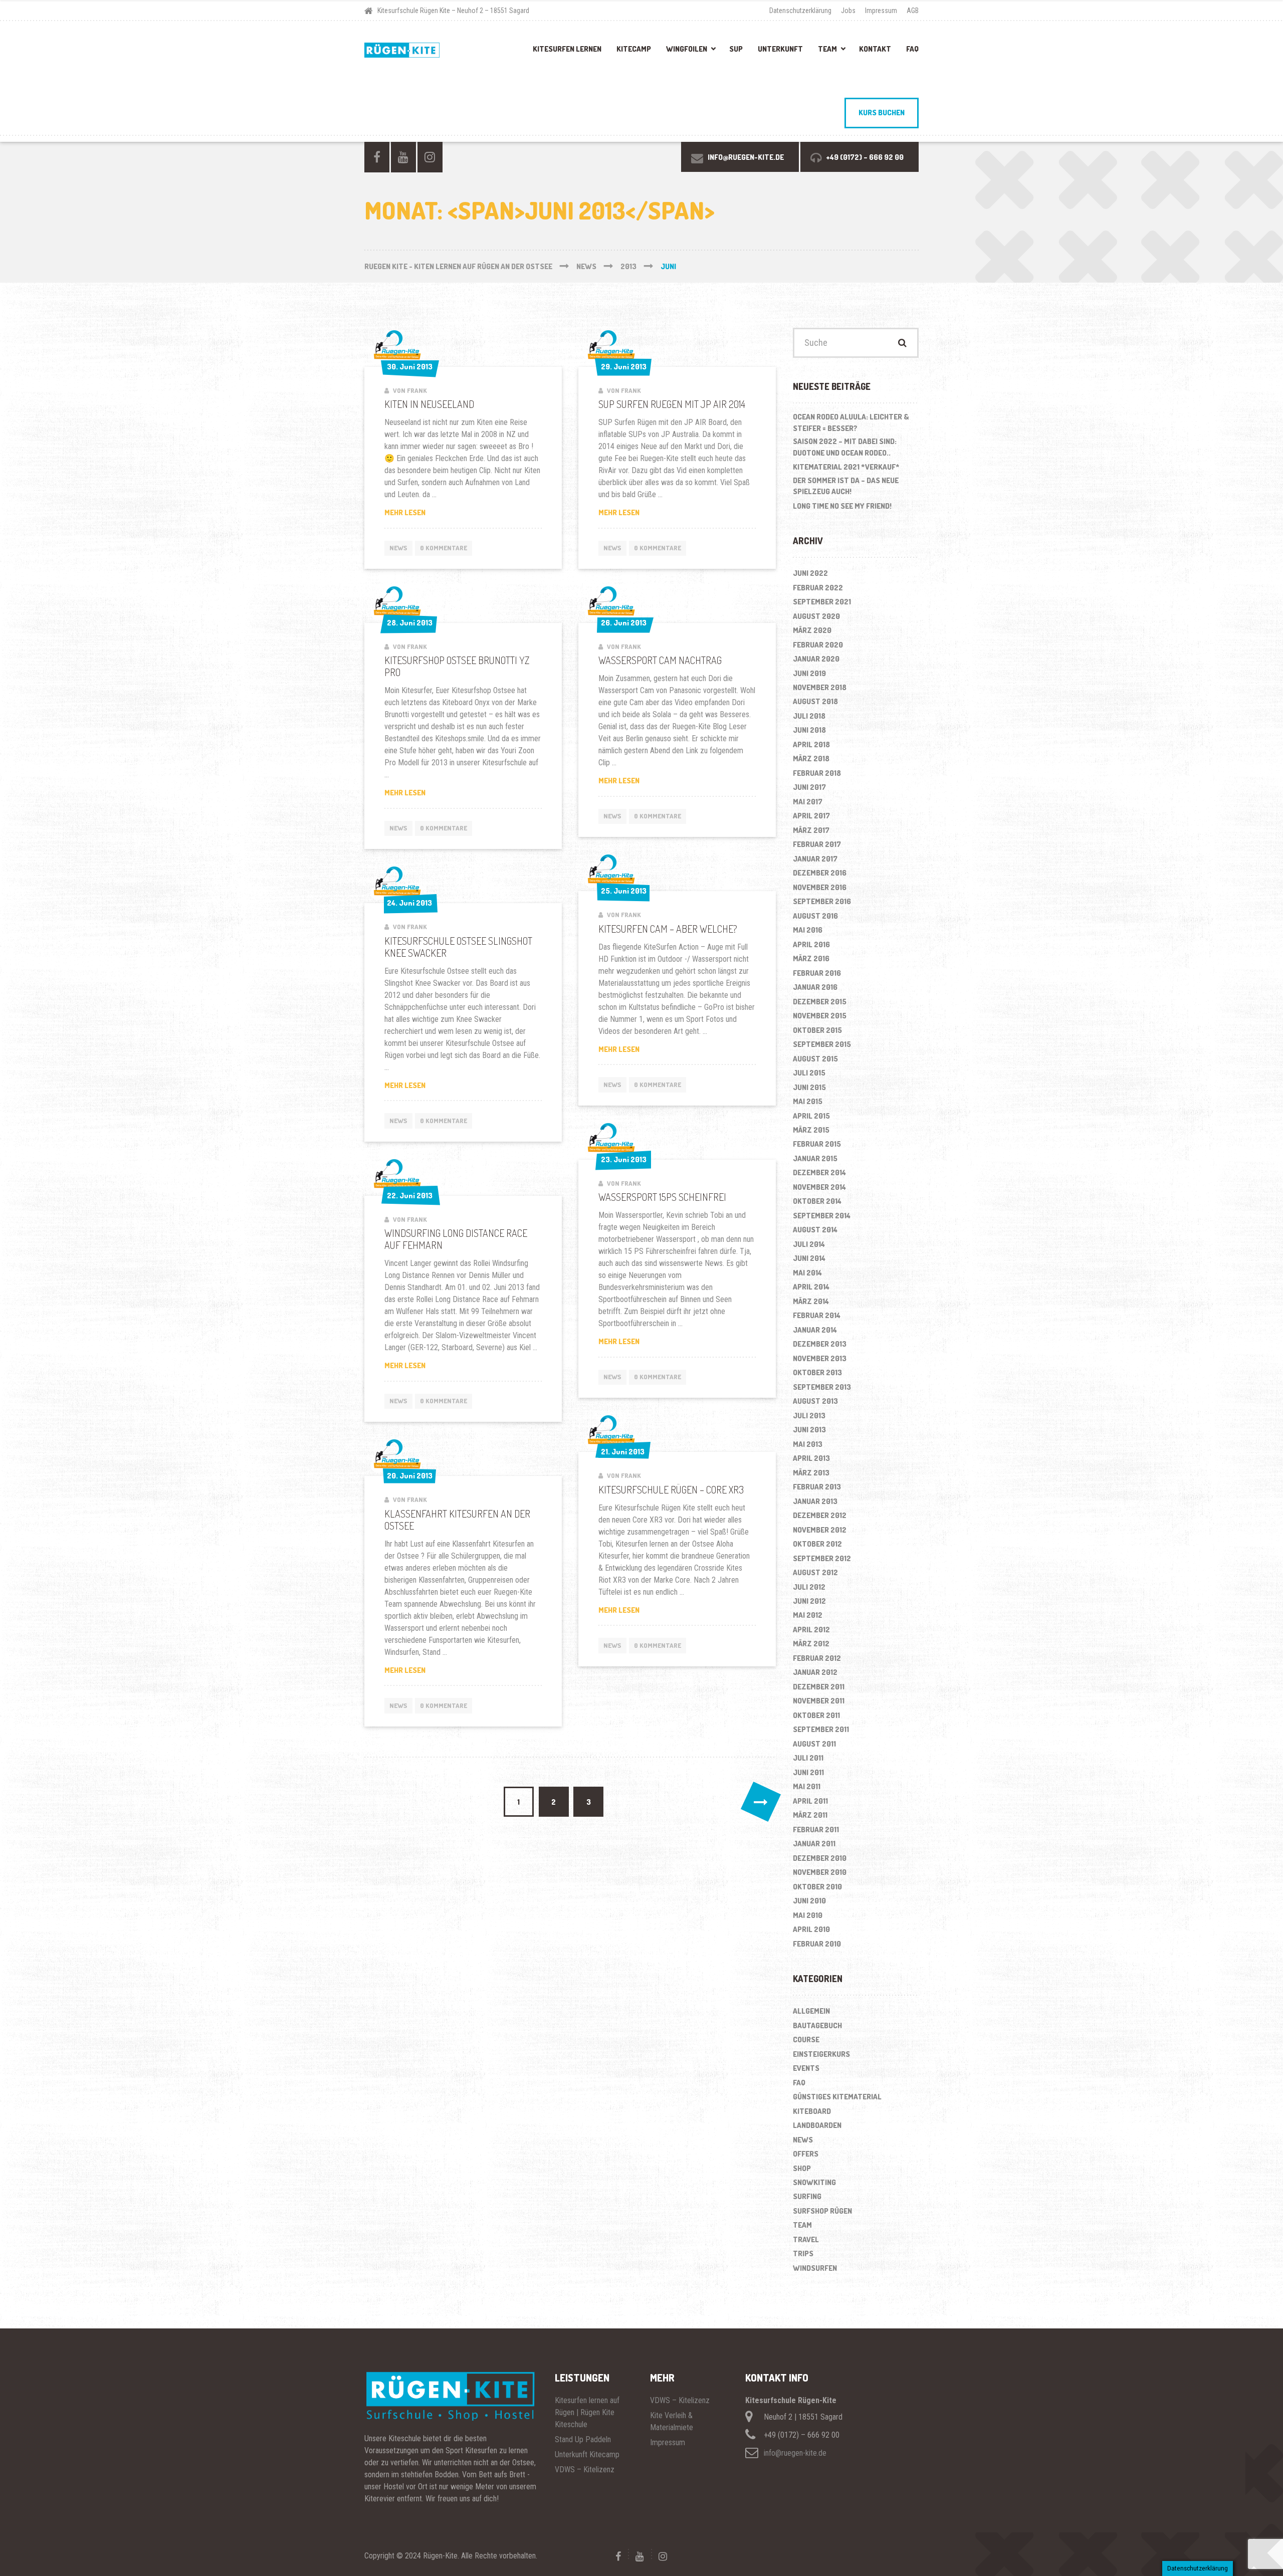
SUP (736, 49)
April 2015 (811, 1116)
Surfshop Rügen (822, 2211)
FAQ (912, 49)
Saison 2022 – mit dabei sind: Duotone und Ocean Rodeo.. (845, 447)
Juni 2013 (809, 1430)
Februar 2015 (817, 1144)
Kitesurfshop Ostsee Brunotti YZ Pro (457, 666)
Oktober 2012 (817, 1544)
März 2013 (811, 1473)
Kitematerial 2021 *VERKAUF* (846, 467)
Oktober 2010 (817, 1887)
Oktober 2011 (816, 1715)
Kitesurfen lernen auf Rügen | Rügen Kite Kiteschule (587, 2412)
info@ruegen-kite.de (795, 2453)
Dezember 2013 (820, 1344)
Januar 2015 (815, 1158)
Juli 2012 (809, 1587)
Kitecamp (634, 49)
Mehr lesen (426, 513)
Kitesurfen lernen (567, 49)
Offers (806, 2154)
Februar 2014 (817, 1315)
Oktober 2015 (817, 1030)
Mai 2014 (807, 1273)
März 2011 (810, 1815)
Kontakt (875, 49)
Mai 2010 (808, 1915)
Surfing (807, 2196)
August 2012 (815, 1572)
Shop (802, 2168)
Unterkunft (780, 49)
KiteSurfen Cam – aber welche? (668, 929)
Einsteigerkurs (821, 2054)
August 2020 (816, 616)
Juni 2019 (809, 673)
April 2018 (811, 744)
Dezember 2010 (820, 1858)
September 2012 (822, 1558)
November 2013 (820, 1358)
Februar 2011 (816, 1830)
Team (827, 49)
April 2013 (811, 1458)
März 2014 (811, 1301)
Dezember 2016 (820, 873)
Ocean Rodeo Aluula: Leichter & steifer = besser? (851, 422)
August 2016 (815, 916)
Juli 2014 (809, 1244)
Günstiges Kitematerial (837, 2097)
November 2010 (820, 1872)
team (802, 2225)
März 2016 (811, 958)
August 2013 (815, 1401)
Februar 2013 (817, 1487)
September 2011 (821, 1729)
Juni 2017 (809, 787)
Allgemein (811, 2011)
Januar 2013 (815, 1501)
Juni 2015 (809, 1087)
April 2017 (811, 816)
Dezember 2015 (820, 1002)
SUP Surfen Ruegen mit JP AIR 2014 (672, 404)
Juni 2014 (809, 1258)
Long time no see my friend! (842, 506)
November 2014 (819, 1187)
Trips (803, 2253)
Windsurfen (815, 2268)
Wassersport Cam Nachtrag (660, 660)
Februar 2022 (818, 588)
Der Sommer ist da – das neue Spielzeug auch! (846, 486)
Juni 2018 (809, 730)
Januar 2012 (815, 1672)
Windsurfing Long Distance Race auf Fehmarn (456, 1239)
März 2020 (812, 630)
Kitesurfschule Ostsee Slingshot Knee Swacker (458, 947)
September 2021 (822, 602)
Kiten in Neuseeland (429, 404)
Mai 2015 (808, 1101)
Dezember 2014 (819, 1172)
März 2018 (811, 759)
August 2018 (815, 701)
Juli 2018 (809, 716)
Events (806, 2068)
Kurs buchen (882, 113)
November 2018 (820, 687)
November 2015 (820, 1016)
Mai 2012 (808, 1615)
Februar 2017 (817, 844)
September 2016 (822, 901)
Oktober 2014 (817, 1201)
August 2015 (815, 1059)
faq (799, 2083)
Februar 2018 (817, 773)
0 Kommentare (444, 548)
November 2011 (819, 1701)
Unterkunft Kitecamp (587, 2454)
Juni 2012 (809, 1601)
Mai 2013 (808, 1444)
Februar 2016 (817, 973)
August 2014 (815, 1230)
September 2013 (822, 1387)
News (398, 548)
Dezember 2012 (820, 1515)
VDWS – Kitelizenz (585, 2470)
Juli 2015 (809, 1073)
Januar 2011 (814, 1844)
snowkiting (814, 2182)
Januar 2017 (815, 859)
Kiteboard (812, 2111)
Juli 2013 (809, 1416)
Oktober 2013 (817, 1372)
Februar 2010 (817, 1944)
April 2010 (811, 1929)
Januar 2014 (815, 1330)
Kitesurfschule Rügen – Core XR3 (671, 1489)
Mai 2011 (807, 1786)
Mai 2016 (808, 930)
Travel (806, 2239)
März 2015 (811, 1130)
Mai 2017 (808, 802)
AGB (913, 11)
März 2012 (811, 1644)
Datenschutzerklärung (800, 11)
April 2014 (811, 1287)
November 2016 (820, 887)
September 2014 (822, 1216)
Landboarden (817, 2125)
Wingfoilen (687, 49)
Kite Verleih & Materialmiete (672, 2421)
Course (806, 2040)
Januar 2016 (815, 987)
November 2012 (820, 1530)
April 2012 (811, 1630)
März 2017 (811, 830)
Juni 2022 (810, 573)
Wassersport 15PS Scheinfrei (662, 1197)
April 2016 (811, 944)
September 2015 (822, 1044)
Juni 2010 (809, 1901)
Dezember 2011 (819, 1687)
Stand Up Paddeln (583, 2439)
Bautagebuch (817, 2025)
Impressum (881, 11)
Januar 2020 (816, 659)
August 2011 (814, 1744)
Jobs (848, 11)
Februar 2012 (817, 1658)
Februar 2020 (818, 645)
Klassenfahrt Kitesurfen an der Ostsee (457, 1520)
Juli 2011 (808, 1758)
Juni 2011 (808, 1772)
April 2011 (810, 1801)
